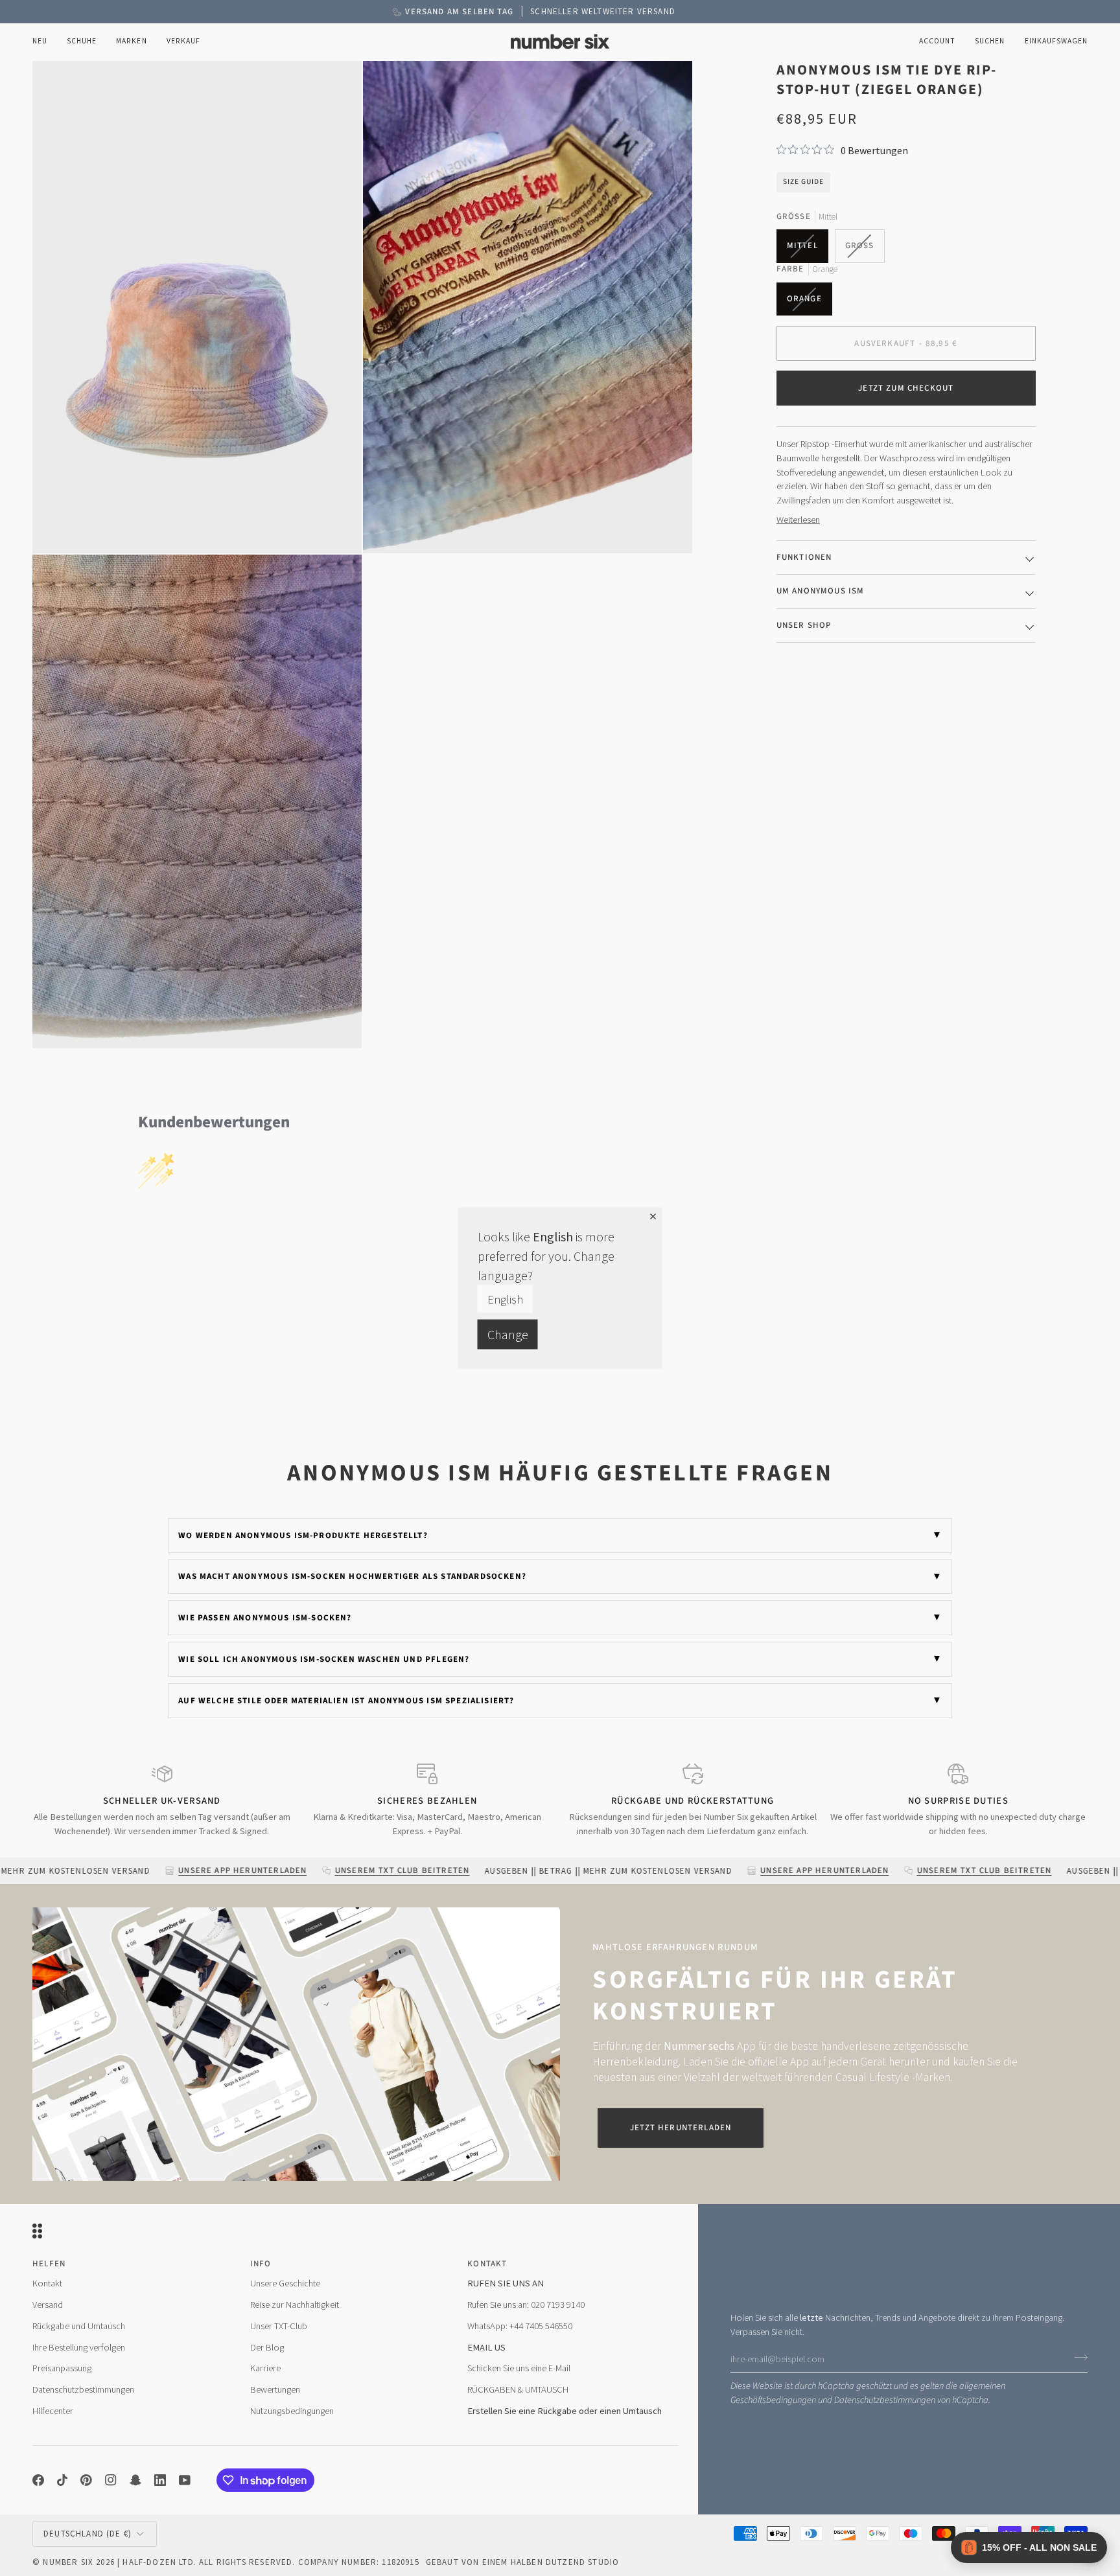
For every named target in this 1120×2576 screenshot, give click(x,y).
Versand (48, 2305)
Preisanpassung (62, 2368)
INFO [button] (261, 2264)
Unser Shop (804, 625)
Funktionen (804, 557)
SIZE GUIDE (803, 182)
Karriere (265, 2368)
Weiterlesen (798, 520)
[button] (82, 42)
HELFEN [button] (49, 2264)
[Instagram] (111, 2480)
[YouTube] (185, 2480)
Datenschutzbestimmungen (885, 2400)
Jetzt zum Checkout (906, 388)
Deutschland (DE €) (87, 2534)
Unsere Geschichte (285, 2283)
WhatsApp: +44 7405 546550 (520, 2326)
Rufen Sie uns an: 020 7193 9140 (526, 2305)
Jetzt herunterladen (681, 2128)
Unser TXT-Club (279, 2326)
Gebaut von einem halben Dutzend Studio (522, 2562)
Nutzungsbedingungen (292, 2411)
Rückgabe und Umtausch (79, 2326)
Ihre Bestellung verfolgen (79, 2347)
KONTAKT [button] (487, 2264)
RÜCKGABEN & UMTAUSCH (518, 2389)
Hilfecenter (53, 2411)
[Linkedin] (160, 2480)
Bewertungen (275, 2389)
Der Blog (267, 2347)
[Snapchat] (135, 2480)
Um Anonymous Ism (821, 591)
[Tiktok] (62, 2480)
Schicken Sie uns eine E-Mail (519, 2368)
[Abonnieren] (1077, 2357)
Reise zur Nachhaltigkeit (295, 2305)
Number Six (68, 2562)
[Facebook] (38, 2480)
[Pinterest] (86, 2480)
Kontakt (47, 2283)
